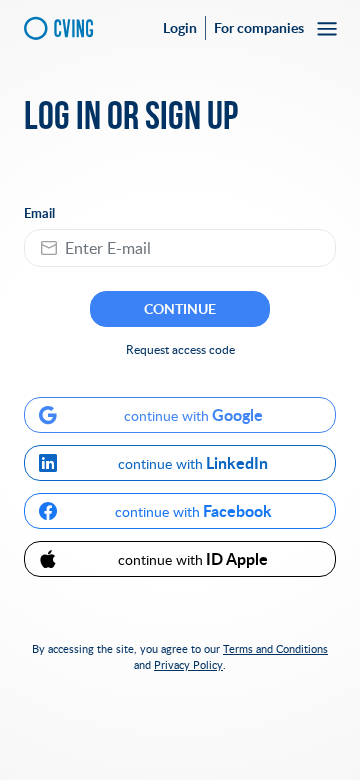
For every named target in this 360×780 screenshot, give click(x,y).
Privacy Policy (188, 664)
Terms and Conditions (275, 648)
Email (39, 213)
